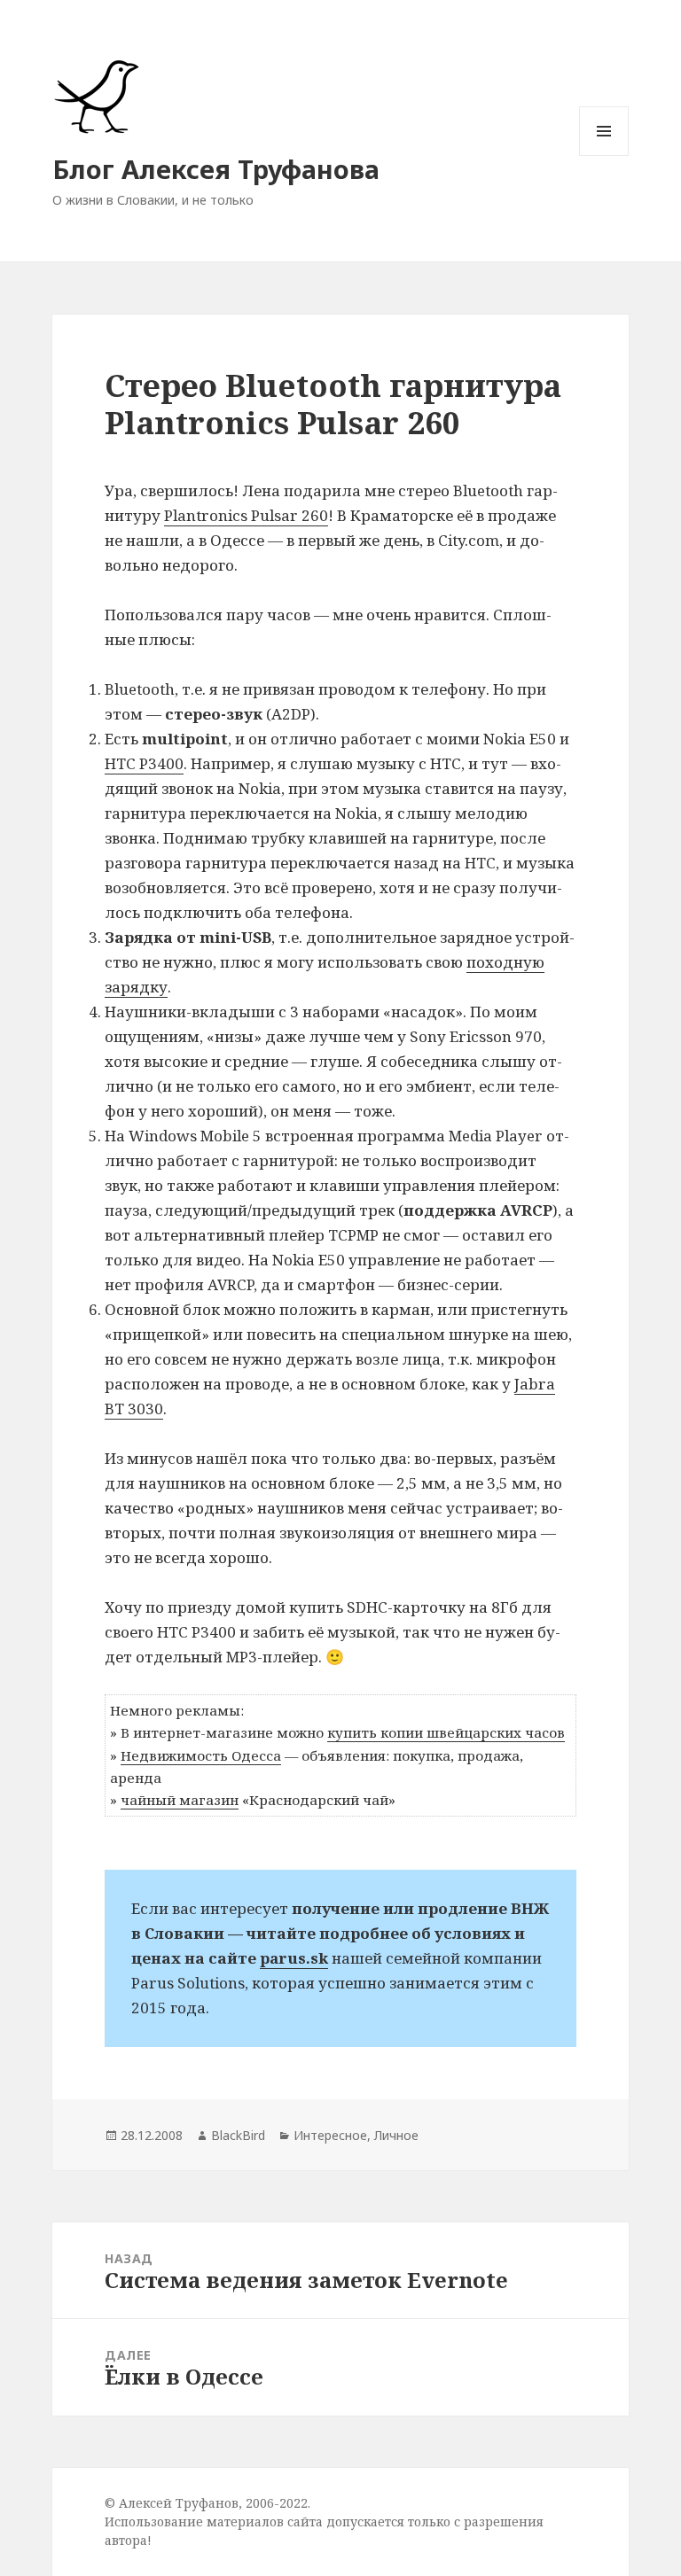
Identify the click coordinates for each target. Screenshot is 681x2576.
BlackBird (238, 2135)
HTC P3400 (144, 763)
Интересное (330, 2135)
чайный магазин (180, 1800)
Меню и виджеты (604, 156)
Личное (396, 2135)
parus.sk (294, 1958)
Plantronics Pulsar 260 (246, 515)
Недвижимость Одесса (201, 1755)
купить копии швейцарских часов (446, 1732)
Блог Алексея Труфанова (216, 169)
